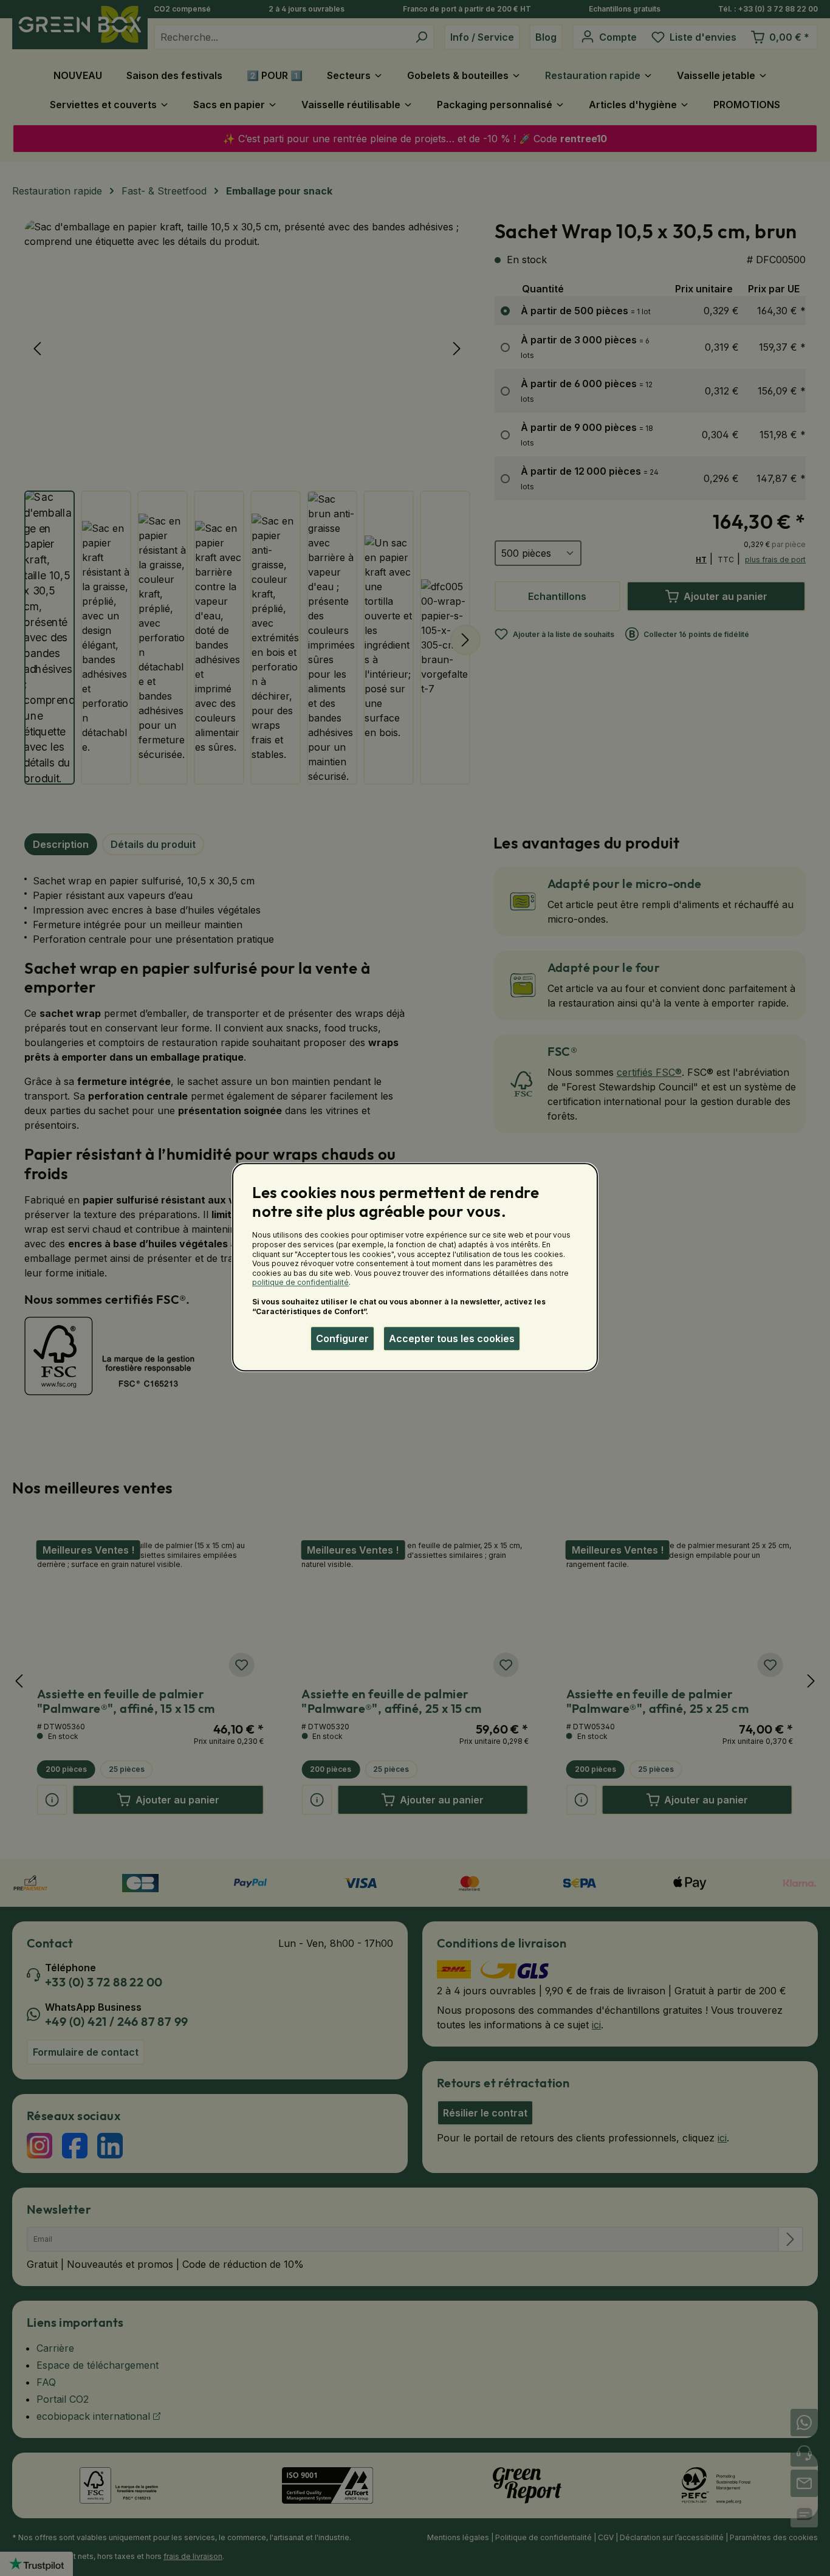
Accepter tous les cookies (452, 1338)
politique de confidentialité (300, 1283)
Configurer (342, 1338)
